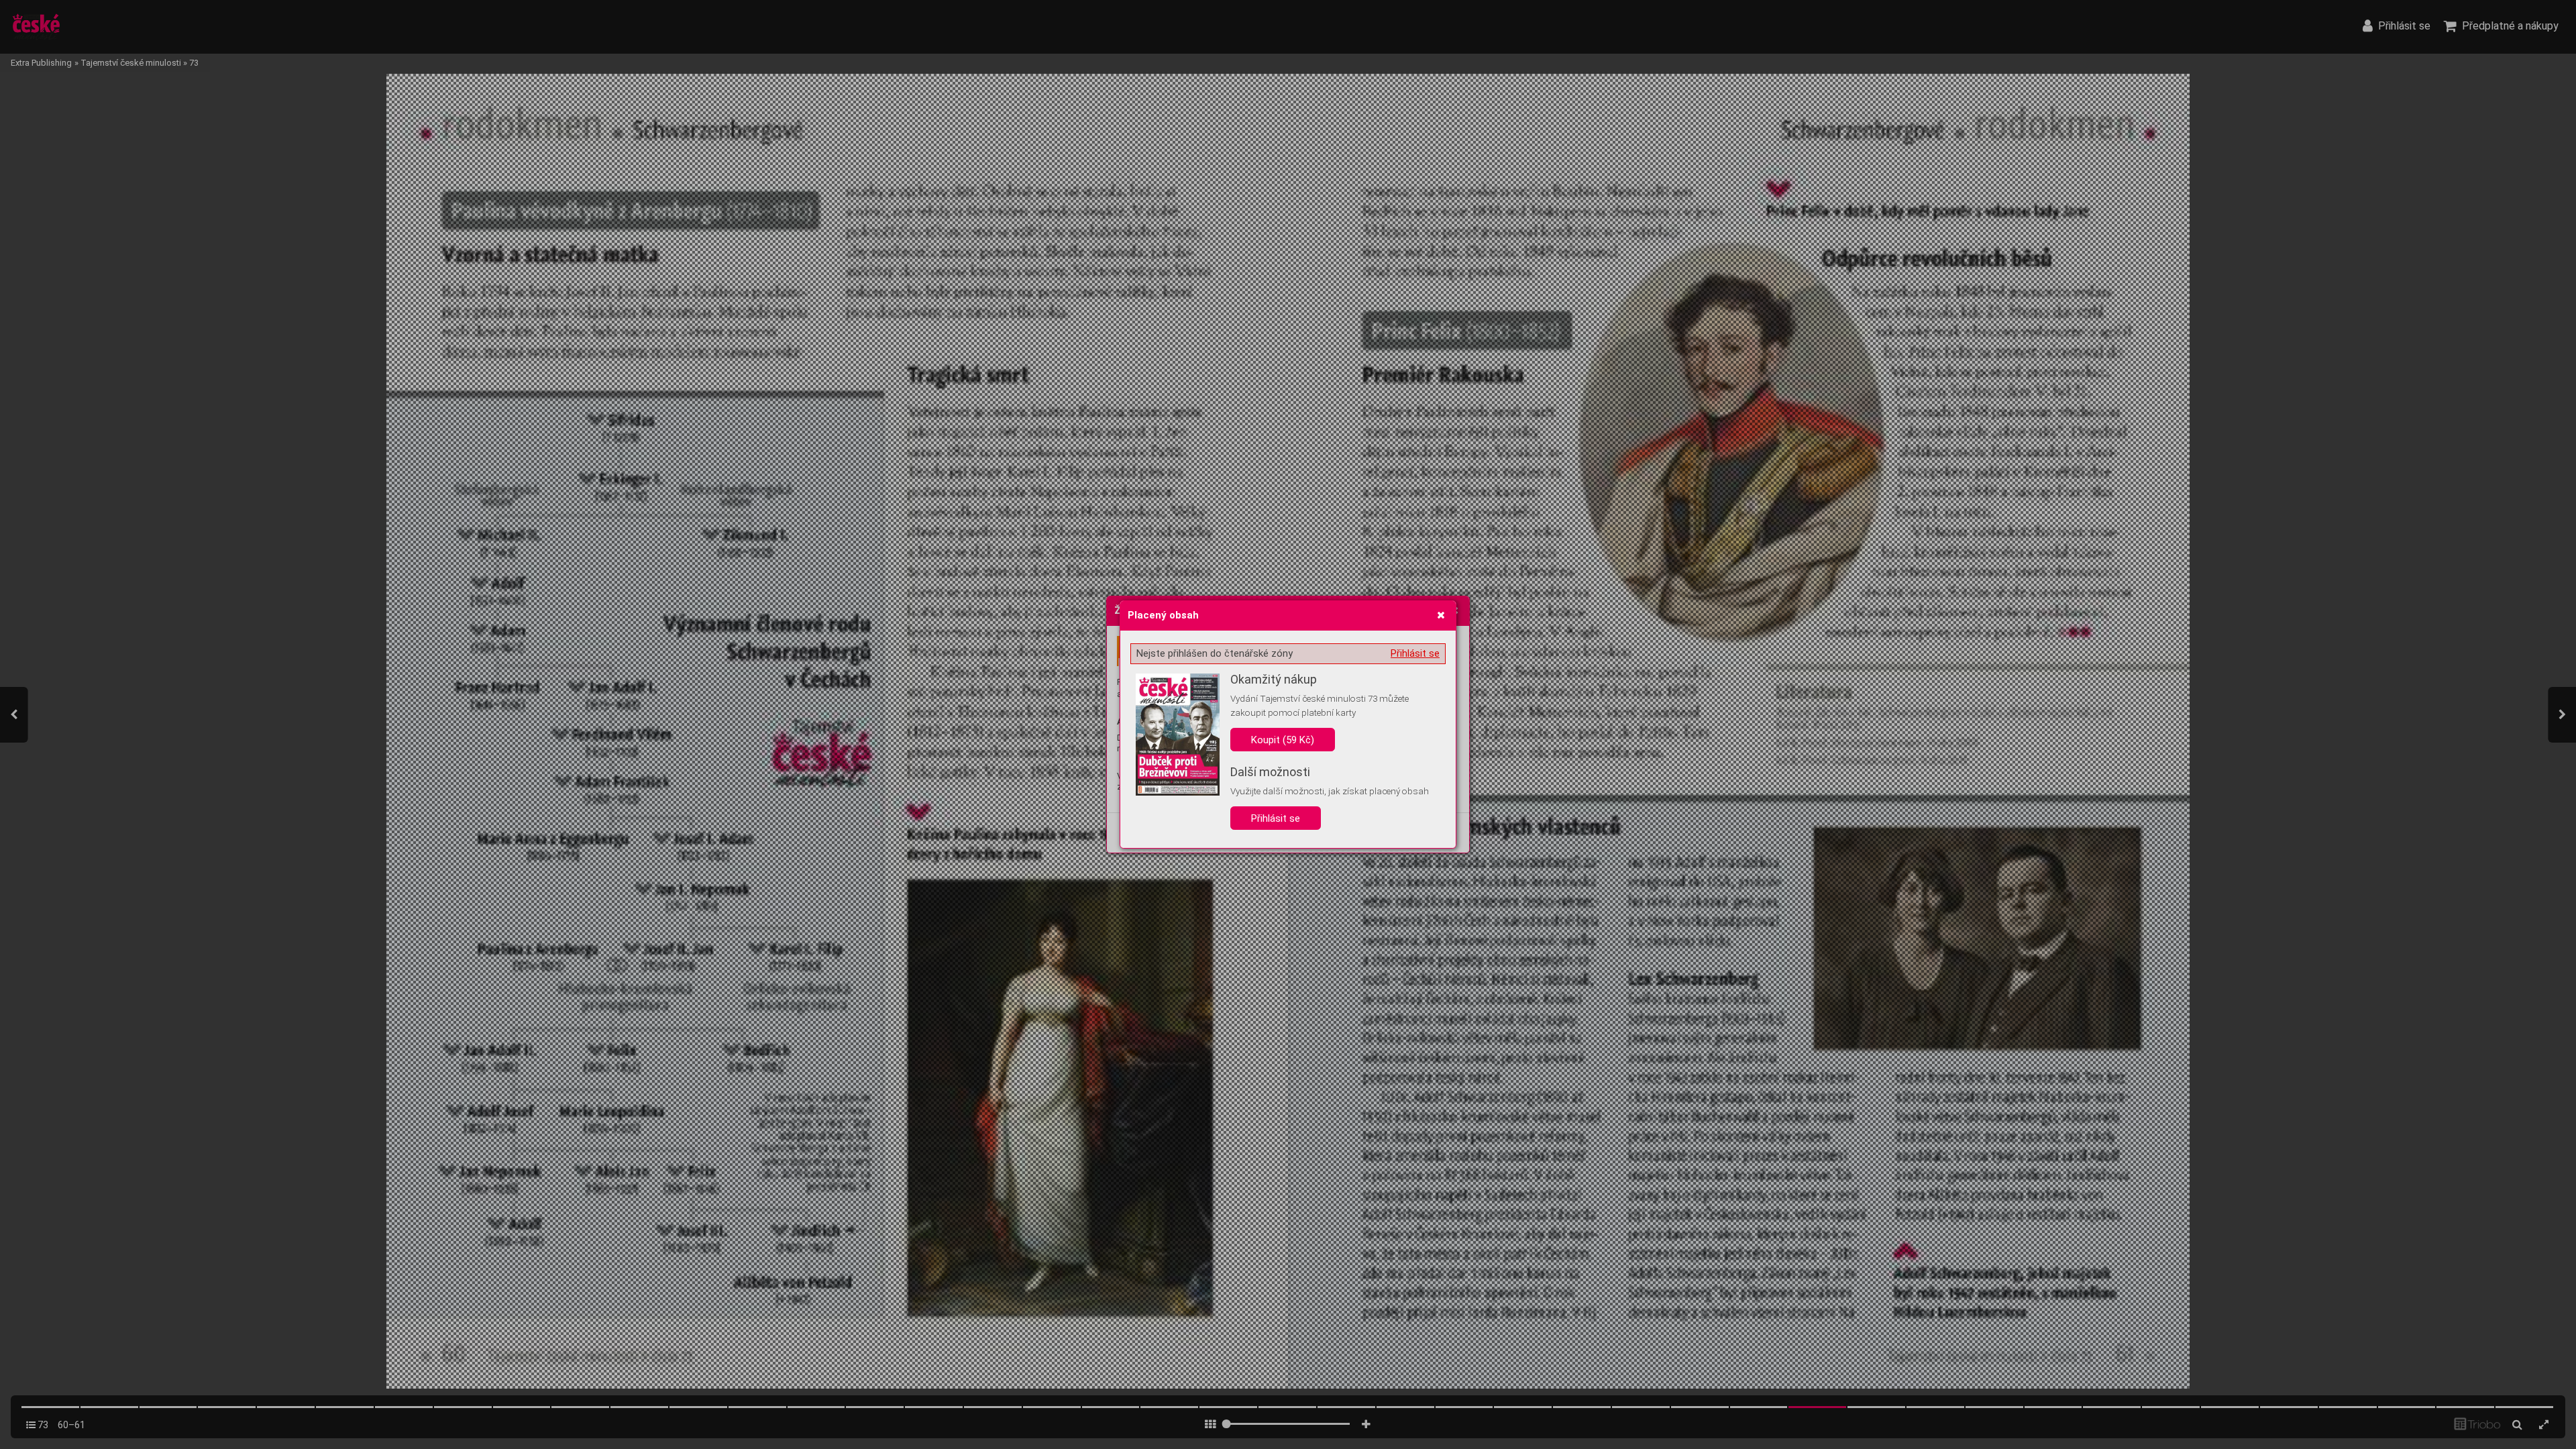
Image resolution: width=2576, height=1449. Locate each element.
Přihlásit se (1415, 653)
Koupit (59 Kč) (1283, 740)
